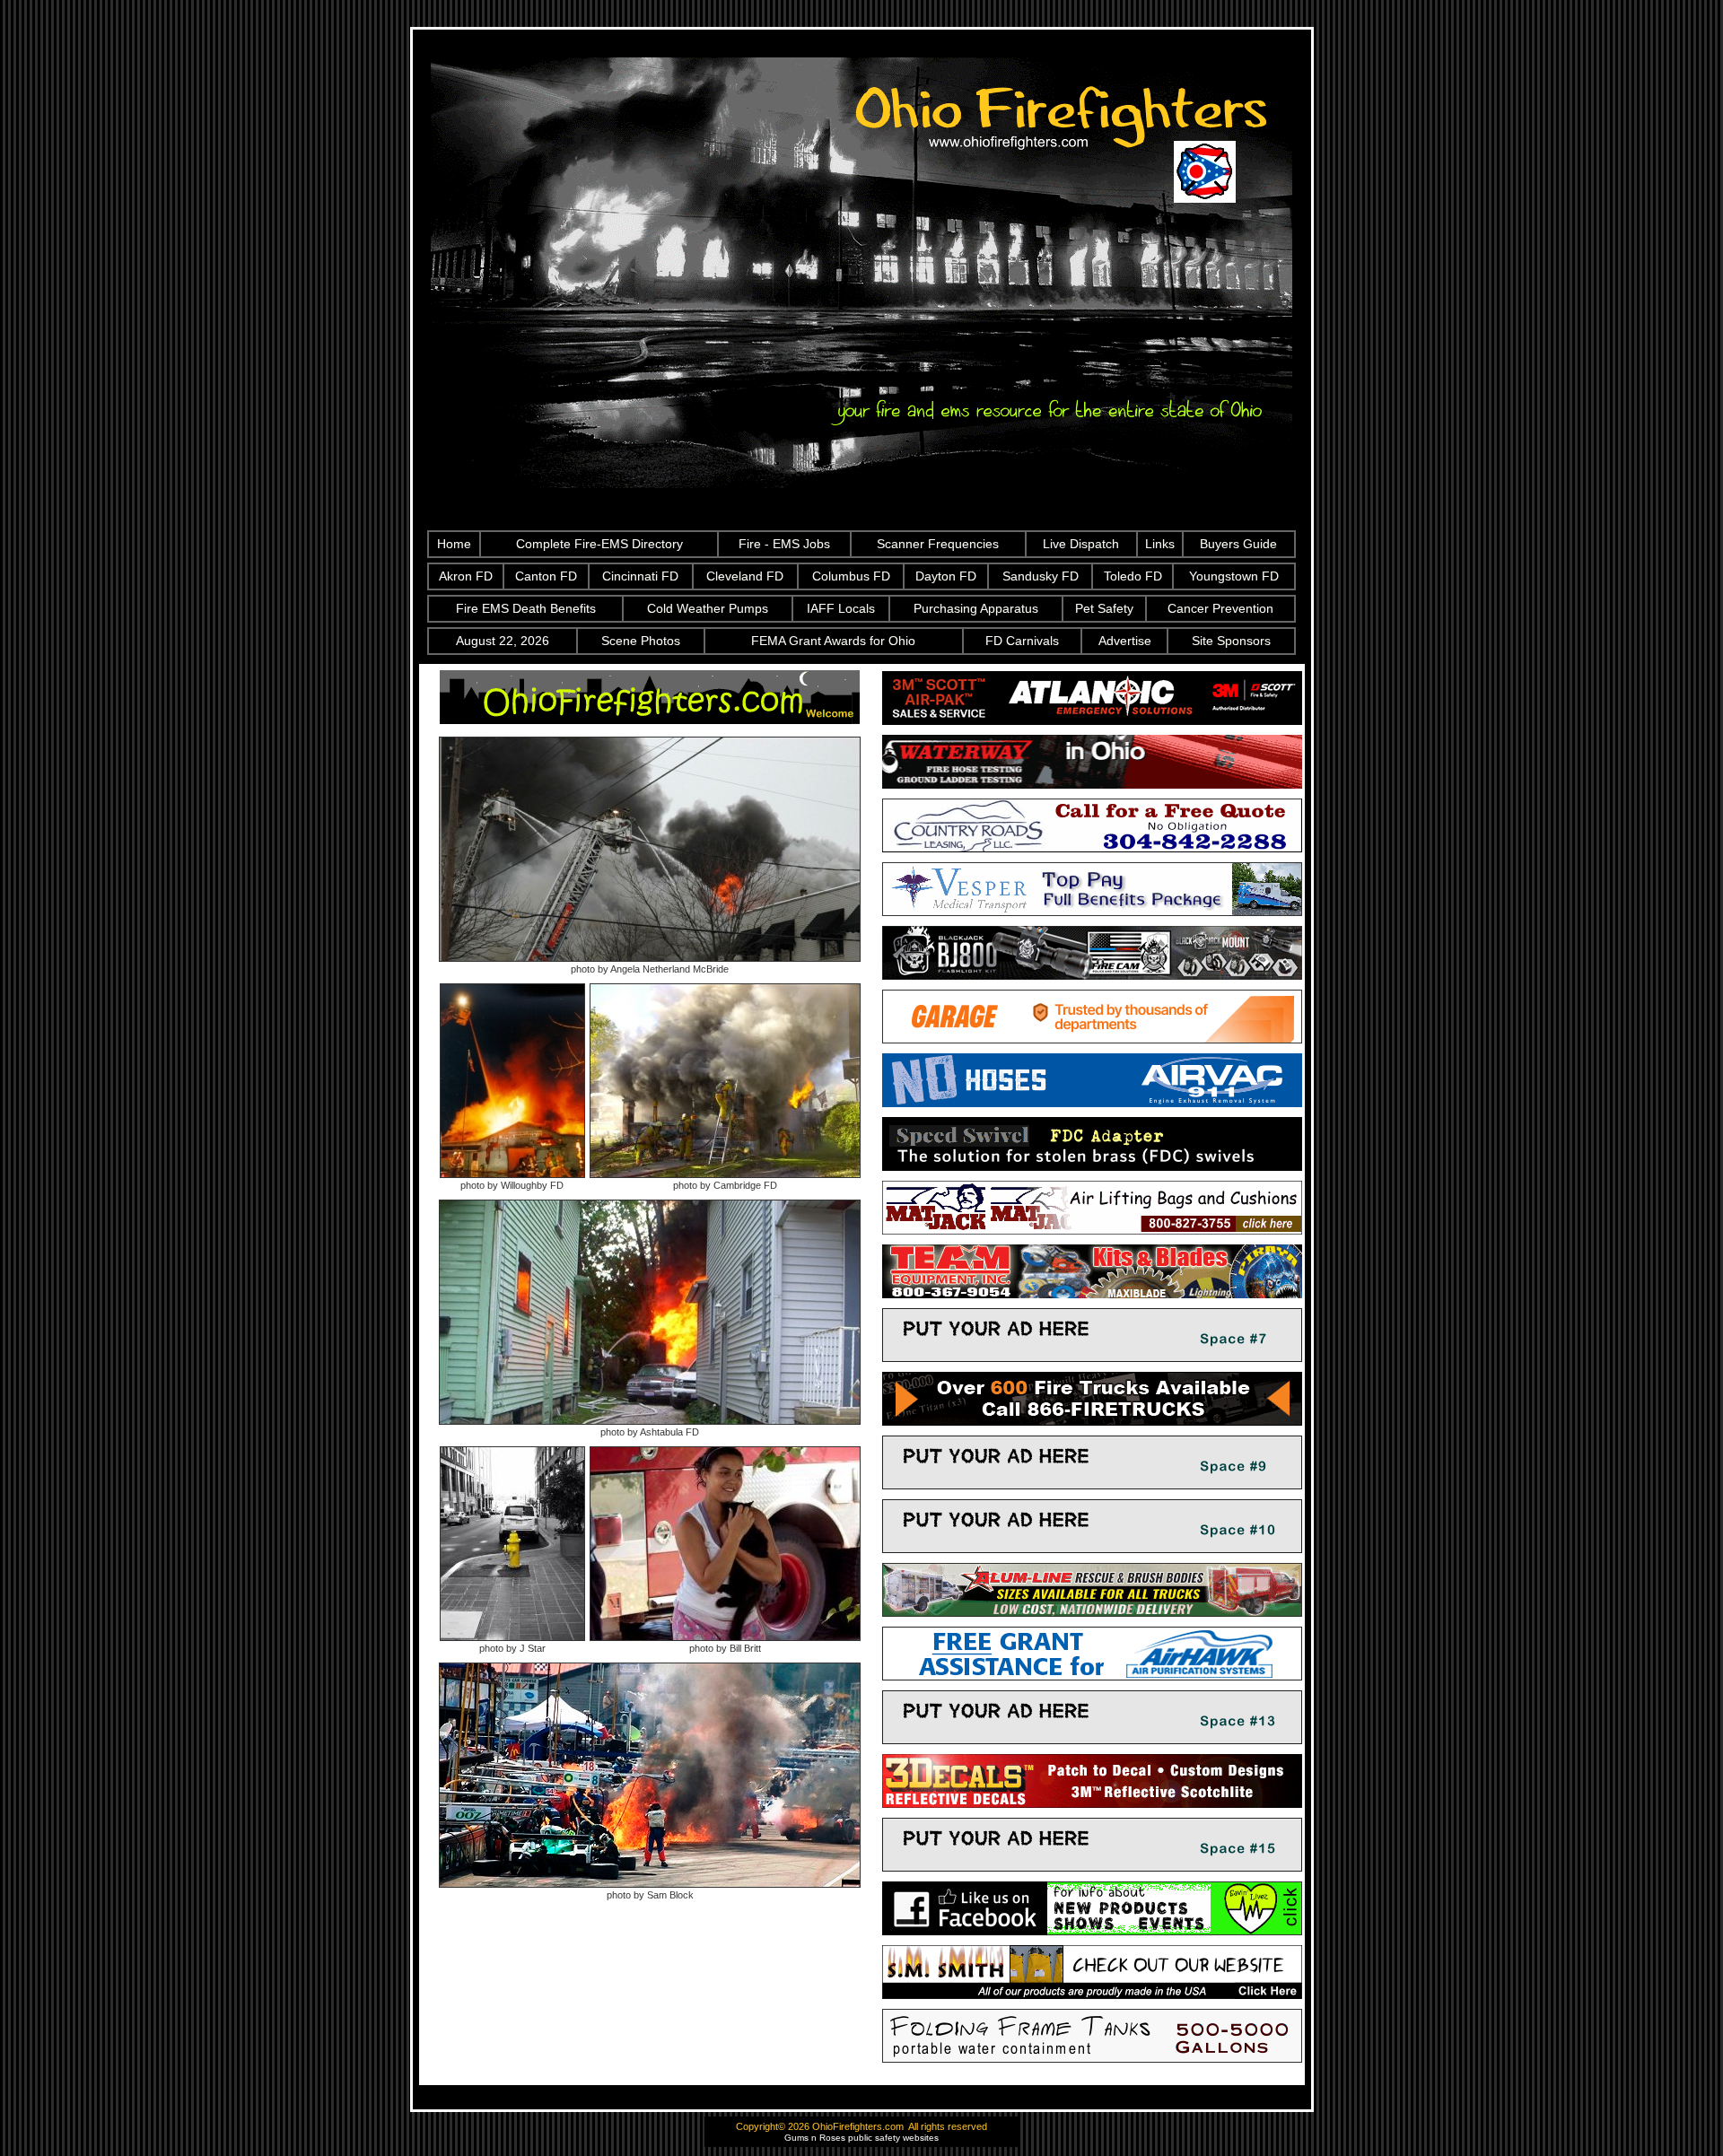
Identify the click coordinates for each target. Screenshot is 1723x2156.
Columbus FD (851, 576)
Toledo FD (1133, 576)
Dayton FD (946, 576)
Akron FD (466, 576)
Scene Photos (641, 641)
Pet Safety (1104, 608)
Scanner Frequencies (938, 544)
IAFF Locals (841, 608)
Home (454, 544)
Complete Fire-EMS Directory (599, 544)
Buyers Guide (1238, 544)
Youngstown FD (1234, 576)
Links (1160, 544)
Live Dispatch (1081, 544)
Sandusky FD (1041, 576)
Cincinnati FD (640, 576)
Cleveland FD (745, 576)
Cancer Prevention (1220, 608)
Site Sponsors (1231, 641)
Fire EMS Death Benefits (526, 608)
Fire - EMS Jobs (784, 544)
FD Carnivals (1022, 641)
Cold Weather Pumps (708, 608)
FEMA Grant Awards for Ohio (833, 641)
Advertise (1125, 641)
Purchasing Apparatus (976, 608)
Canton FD (546, 576)
